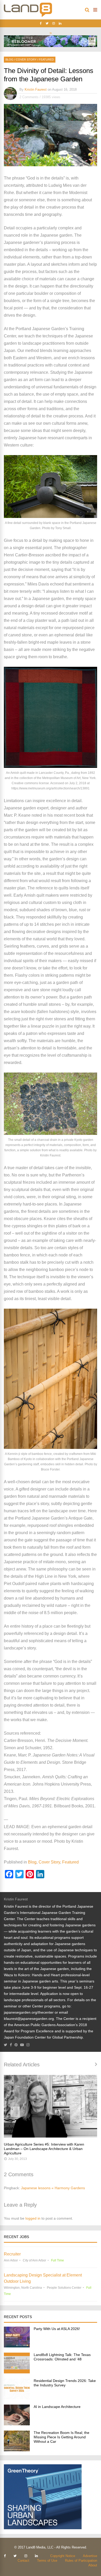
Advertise (90, 2556)
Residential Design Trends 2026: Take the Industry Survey (65, 2383)
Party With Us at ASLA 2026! (57, 2329)
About (93, 2565)
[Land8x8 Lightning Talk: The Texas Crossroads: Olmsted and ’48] (17, 2372)
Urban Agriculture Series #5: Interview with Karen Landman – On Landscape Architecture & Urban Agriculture (44, 2149)
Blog (9, 59)
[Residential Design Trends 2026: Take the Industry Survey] (17, 2398)
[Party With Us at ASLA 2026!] (17, 2346)
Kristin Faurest (36, 89)
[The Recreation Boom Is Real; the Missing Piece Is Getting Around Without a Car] (17, 2450)
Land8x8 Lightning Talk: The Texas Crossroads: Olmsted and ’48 (62, 2357)
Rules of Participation (81, 2561)
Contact (23, 2561)
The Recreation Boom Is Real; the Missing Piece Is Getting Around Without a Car (62, 2437)
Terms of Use (47, 2561)
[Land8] (28, 16)
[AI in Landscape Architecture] (17, 2424)
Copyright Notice (63, 2556)
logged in (33, 2218)
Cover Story (26, 59)
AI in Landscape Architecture (57, 2407)
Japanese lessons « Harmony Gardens (53, 2188)
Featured (46, 59)
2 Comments (29, 97)
